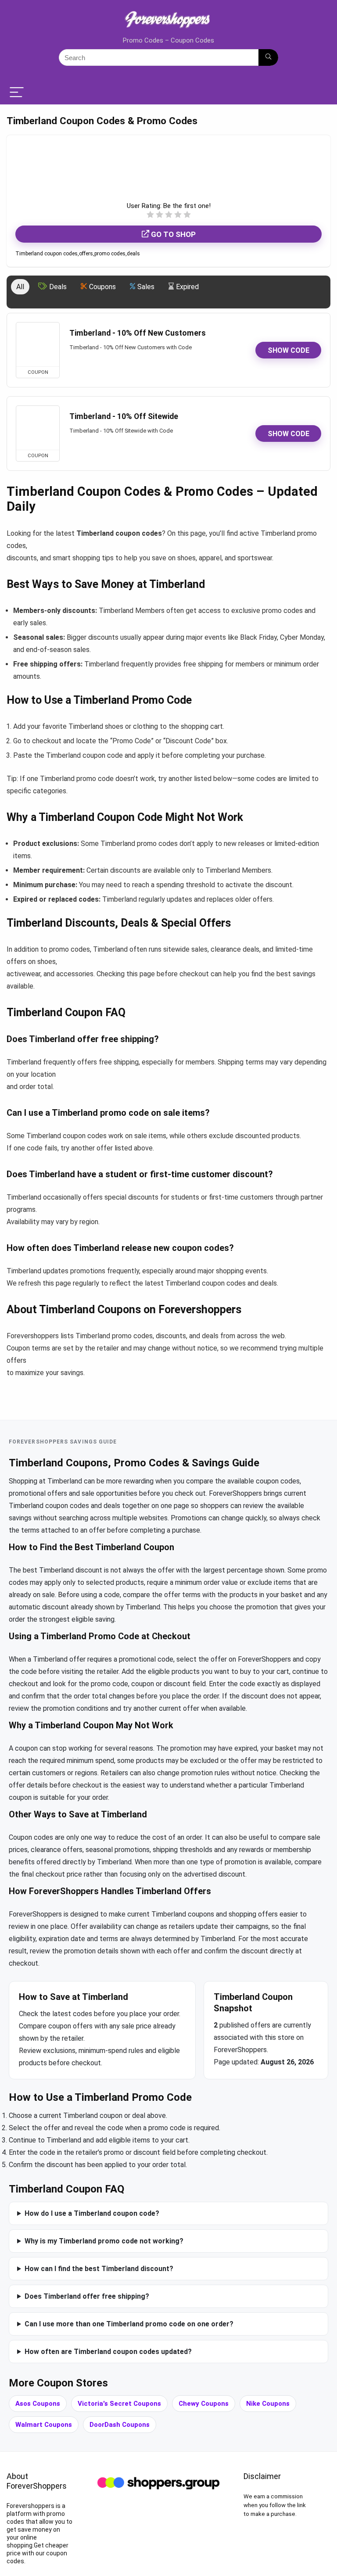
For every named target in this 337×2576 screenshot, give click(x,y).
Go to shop (172, 234)
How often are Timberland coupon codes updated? (108, 2352)
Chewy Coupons (204, 2404)
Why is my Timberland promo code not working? (104, 2241)
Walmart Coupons (44, 2425)
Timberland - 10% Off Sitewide (124, 416)
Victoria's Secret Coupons (119, 2404)
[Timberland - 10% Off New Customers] (38, 344)
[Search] (268, 57)
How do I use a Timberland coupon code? (92, 2213)
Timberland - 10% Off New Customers (138, 333)
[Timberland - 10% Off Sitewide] (38, 428)
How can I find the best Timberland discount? (99, 2269)
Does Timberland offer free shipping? (87, 2296)
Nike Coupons (268, 2404)
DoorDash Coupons (120, 2425)
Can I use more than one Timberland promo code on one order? (129, 2324)
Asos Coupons (38, 2404)
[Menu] (17, 93)
